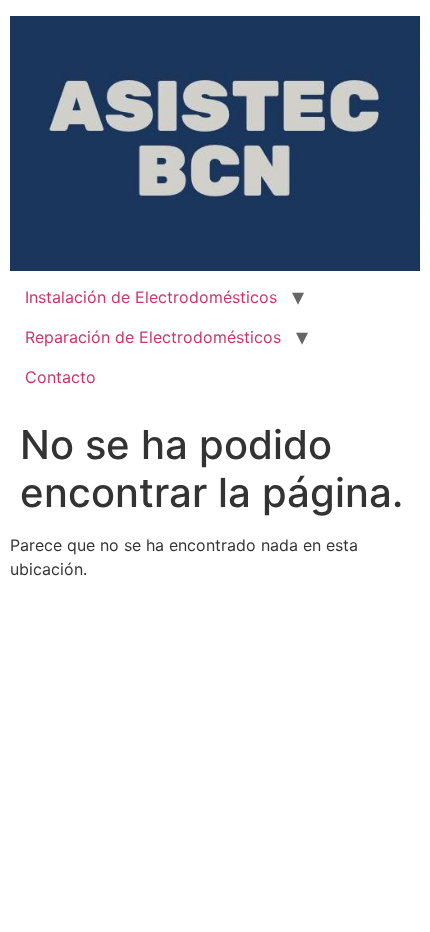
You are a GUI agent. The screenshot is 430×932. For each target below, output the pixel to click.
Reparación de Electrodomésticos (153, 337)
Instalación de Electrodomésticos (151, 297)
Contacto (60, 377)
